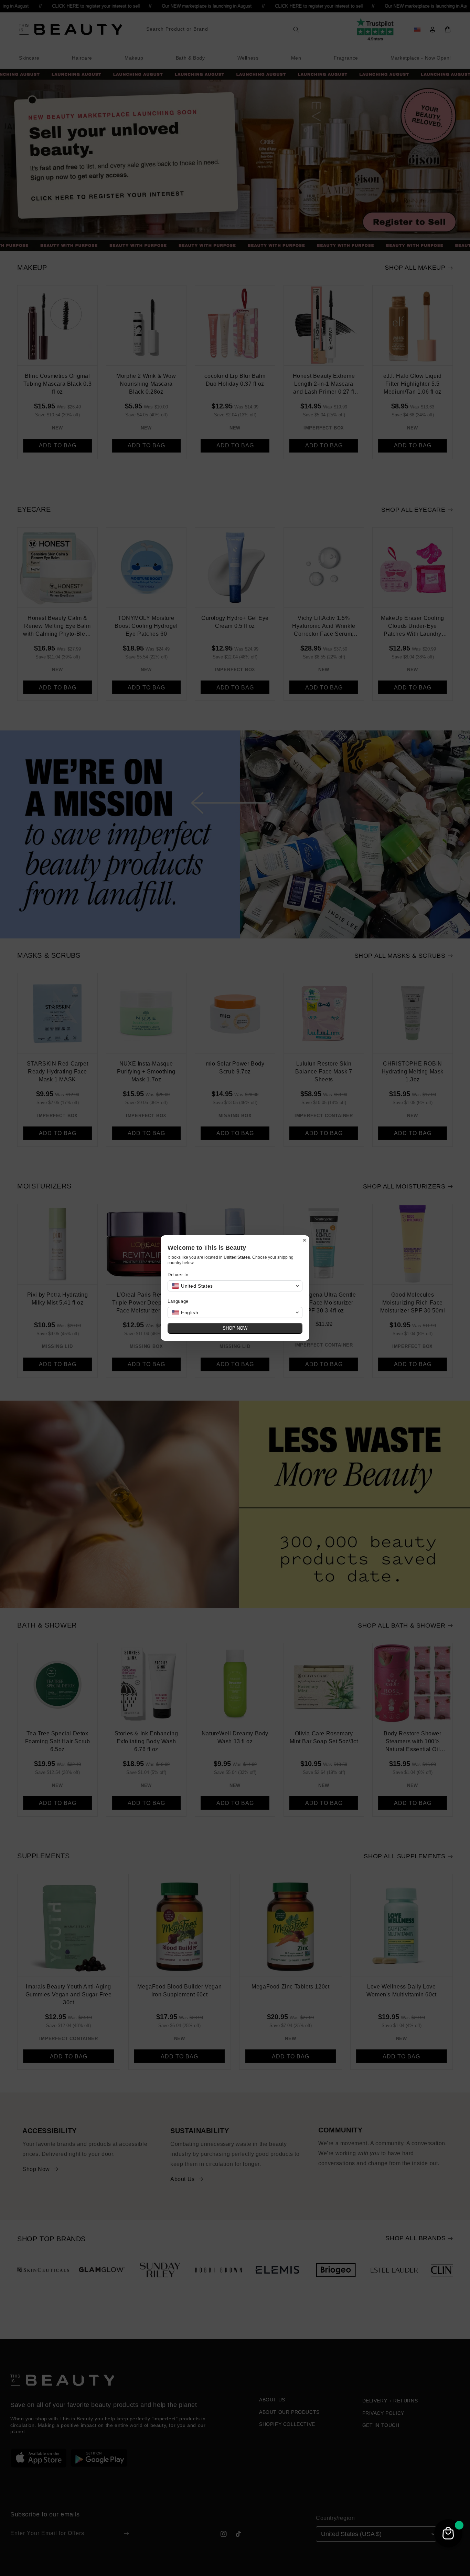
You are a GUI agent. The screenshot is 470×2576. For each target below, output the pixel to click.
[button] (235, 1286)
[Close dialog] (305, 1240)
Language (178, 1301)
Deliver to (178, 1275)
